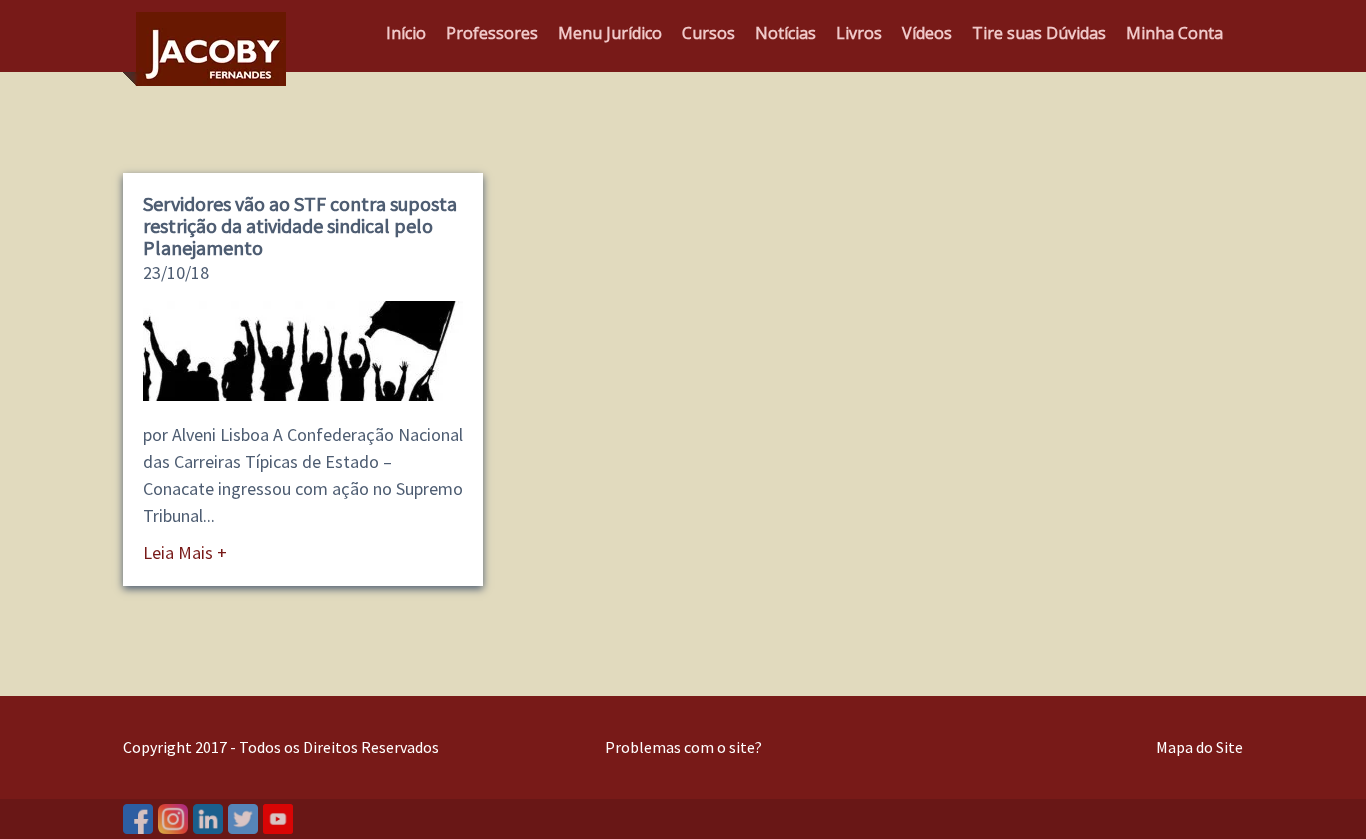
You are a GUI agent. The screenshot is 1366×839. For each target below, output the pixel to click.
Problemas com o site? (683, 747)
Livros (859, 33)
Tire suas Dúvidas (1039, 33)
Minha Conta (1174, 33)
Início (406, 33)
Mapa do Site (1199, 747)
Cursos (708, 33)
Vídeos (927, 33)
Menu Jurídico (610, 33)
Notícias (785, 33)
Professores (492, 33)
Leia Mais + (185, 552)
